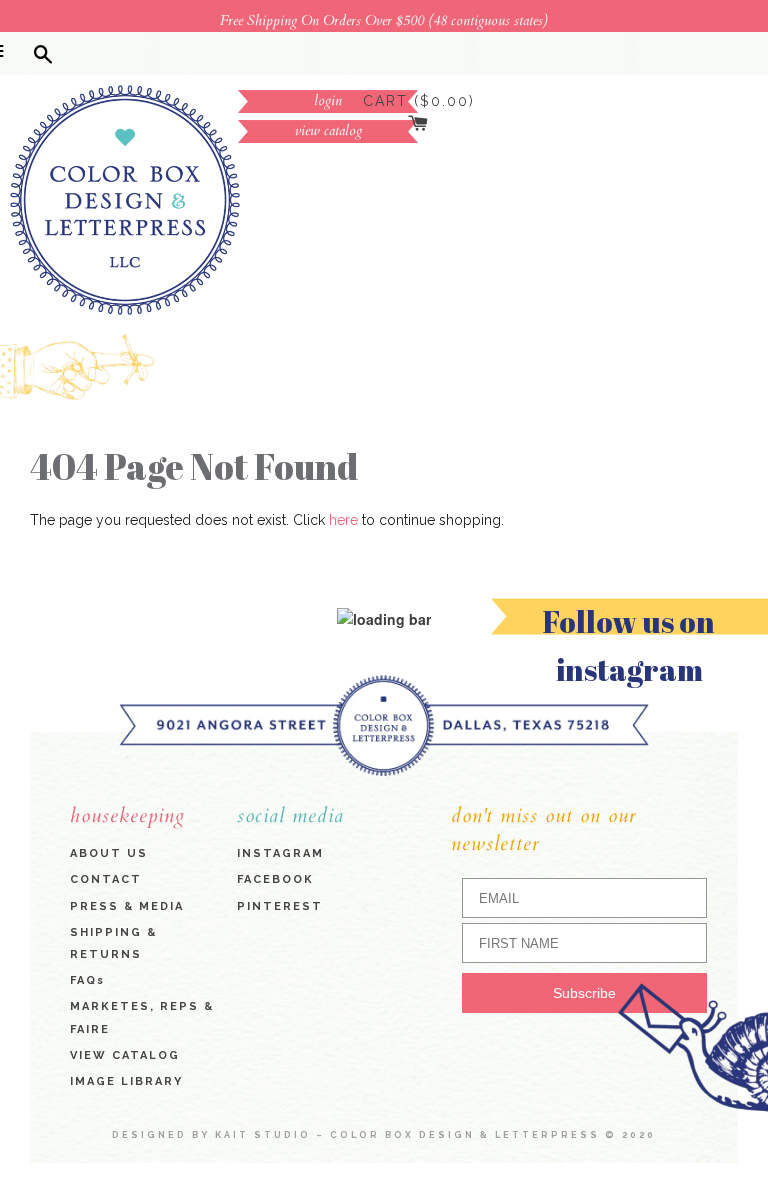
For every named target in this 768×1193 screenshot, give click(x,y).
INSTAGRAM (280, 854)
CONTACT (106, 880)
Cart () (419, 101)
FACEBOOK (275, 880)
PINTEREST (280, 906)
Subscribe (584, 994)
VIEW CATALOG (125, 1055)
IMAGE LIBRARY (126, 1082)
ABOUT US (109, 854)
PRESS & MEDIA (127, 906)
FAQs (87, 981)
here (343, 521)
